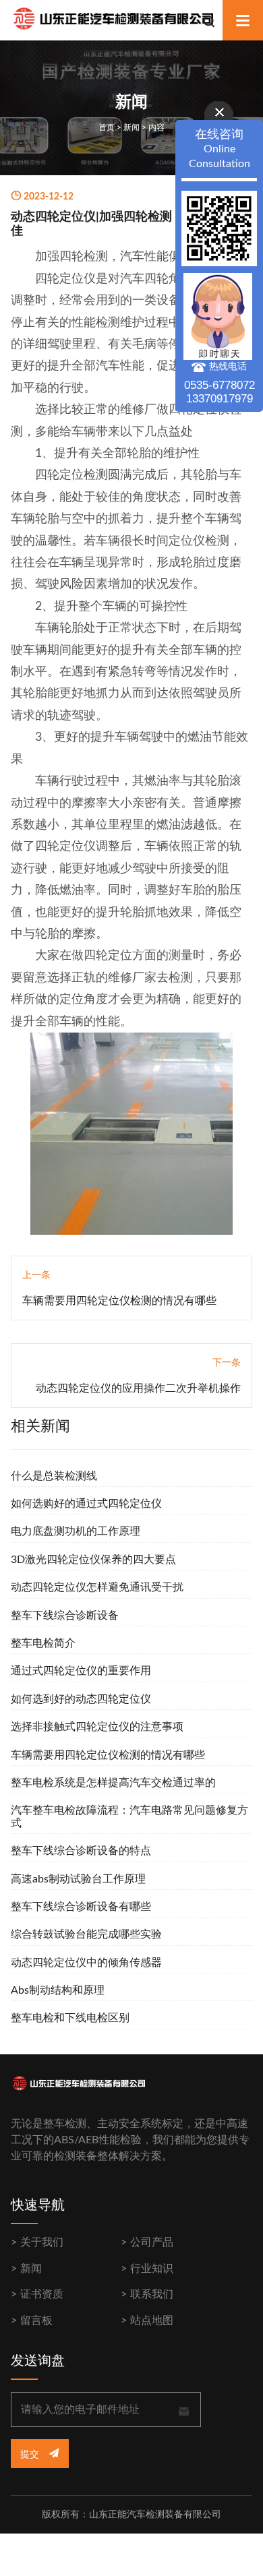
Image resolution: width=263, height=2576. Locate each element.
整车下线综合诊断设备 (65, 1616)
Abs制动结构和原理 (58, 1990)
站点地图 (152, 2321)
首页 (107, 127)
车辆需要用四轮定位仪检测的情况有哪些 (119, 1301)
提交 (31, 2455)
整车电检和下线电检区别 (70, 2018)
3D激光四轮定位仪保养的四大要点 (93, 1560)
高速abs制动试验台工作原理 (78, 1879)
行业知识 (152, 2269)
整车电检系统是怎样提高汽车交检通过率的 (113, 1783)
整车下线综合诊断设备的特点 (81, 1851)
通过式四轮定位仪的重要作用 (81, 1671)
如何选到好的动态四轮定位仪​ (81, 1699)
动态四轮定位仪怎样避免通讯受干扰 (97, 1587)
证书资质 (42, 2294)
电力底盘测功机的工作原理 (76, 1531)
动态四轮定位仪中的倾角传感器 (86, 1963)
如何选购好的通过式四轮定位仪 (86, 1504)
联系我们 (152, 2294)
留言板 (36, 2321)
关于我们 (42, 2242)
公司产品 (152, 2242)
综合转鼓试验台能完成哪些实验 (86, 1934)
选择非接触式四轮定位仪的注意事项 (97, 1727)
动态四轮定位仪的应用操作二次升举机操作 (138, 1388)
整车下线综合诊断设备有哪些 (81, 1907)
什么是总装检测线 (54, 1476)
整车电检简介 (43, 1643)
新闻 (131, 127)
